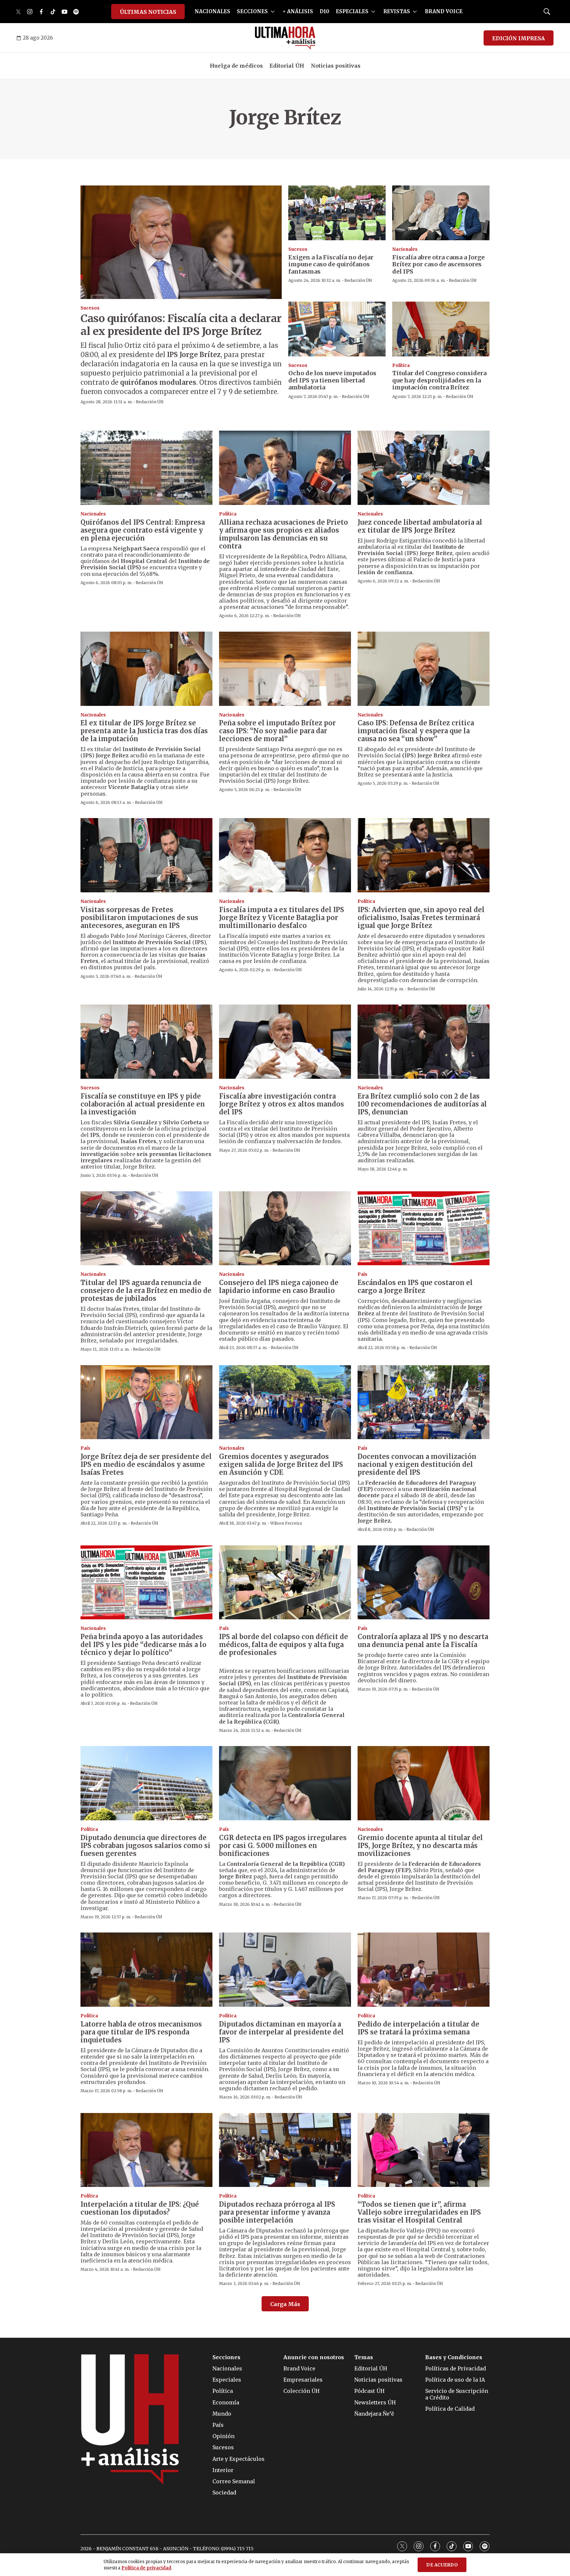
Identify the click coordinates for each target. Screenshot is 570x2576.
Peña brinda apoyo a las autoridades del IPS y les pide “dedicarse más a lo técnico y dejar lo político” (143, 1645)
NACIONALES (212, 11)
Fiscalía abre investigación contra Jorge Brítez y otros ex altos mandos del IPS (282, 1104)
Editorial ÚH (287, 66)
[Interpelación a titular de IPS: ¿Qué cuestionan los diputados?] (146, 2150)
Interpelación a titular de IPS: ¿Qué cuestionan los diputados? (140, 2208)
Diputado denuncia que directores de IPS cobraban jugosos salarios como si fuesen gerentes (145, 1846)
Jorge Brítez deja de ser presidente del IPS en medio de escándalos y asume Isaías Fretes (146, 1464)
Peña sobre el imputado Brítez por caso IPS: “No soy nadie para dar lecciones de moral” (277, 731)
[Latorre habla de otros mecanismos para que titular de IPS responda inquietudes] (146, 1970)
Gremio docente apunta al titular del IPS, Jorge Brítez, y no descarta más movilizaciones (420, 1846)
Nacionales (405, 249)
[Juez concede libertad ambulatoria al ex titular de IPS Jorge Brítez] (424, 468)
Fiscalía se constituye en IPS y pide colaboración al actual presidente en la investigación (143, 1104)
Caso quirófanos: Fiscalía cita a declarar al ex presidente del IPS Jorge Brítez (181, 325)
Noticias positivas (336, 66)
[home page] (285, 38)
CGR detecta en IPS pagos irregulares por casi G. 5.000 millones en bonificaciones (283, 1846)
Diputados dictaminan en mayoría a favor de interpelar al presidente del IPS (281, 2032)
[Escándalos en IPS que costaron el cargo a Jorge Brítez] (424, 1228)
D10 (324, 11)
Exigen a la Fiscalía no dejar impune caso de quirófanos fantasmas (331, 264)
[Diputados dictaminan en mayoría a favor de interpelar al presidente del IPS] (285, 1970)
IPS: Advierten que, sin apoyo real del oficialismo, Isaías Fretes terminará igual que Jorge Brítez (421, 918)
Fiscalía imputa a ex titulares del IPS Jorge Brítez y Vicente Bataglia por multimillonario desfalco (282, 918)
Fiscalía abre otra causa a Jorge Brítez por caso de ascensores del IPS (438, 264)
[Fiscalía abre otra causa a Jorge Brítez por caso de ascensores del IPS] (441, 213)
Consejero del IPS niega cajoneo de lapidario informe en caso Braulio (279, 1287)
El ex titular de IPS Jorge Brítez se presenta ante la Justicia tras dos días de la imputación (144, 731)
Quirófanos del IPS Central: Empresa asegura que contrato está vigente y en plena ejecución (143, 530)
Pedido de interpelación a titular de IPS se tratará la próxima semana (418, 2028)
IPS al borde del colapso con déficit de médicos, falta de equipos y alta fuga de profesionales (284, 1645)
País (363, 1274)
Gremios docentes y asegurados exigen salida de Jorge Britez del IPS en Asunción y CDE (281, 1464)
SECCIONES (252, 11)
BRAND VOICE (444, 11)
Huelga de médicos (236, 66)
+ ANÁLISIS (298, 11)
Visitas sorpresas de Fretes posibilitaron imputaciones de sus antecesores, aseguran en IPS (139, 918)
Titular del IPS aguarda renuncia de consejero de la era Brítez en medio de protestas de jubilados (146, 1290)
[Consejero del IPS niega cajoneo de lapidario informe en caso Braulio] (285, 1228)
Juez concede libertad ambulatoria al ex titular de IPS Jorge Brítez (420, 526)
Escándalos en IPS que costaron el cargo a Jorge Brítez (415, 1287)
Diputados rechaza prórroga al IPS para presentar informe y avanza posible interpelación (277, 2212)
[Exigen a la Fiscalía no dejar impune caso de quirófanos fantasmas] (337, 213)
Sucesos (90, 308)
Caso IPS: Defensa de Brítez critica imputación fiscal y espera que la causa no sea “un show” (416, 731)
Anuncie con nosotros (314, 2357)
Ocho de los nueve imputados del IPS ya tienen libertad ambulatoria (332, 380)
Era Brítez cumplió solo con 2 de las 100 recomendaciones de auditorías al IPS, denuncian (422, 1104)
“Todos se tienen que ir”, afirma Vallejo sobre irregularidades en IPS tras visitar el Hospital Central (419, 2212)
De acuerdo (442, 2565)
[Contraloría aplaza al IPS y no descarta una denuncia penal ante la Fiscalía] (424, 1583)
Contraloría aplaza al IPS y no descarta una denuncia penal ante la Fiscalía (423, 1641)
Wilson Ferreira (286, 1523)
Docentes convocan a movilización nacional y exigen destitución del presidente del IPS (417, 1464)
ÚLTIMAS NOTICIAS (148, 12)
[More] (273, 12)
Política (401, 365)
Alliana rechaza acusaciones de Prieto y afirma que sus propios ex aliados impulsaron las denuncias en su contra (284, 534)
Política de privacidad (146, 2568)
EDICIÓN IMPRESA (519, 38)
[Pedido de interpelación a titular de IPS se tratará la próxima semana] (424, 1970)
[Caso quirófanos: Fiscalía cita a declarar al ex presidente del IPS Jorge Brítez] (181, 242)
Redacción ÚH (150, 402)
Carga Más (285, 2304)
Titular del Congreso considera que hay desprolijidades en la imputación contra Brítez (439, 380)
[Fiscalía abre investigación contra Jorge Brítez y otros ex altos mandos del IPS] (285, 1042)
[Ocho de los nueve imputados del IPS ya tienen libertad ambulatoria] (337, 329)
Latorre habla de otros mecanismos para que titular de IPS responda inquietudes (141, 2032)
